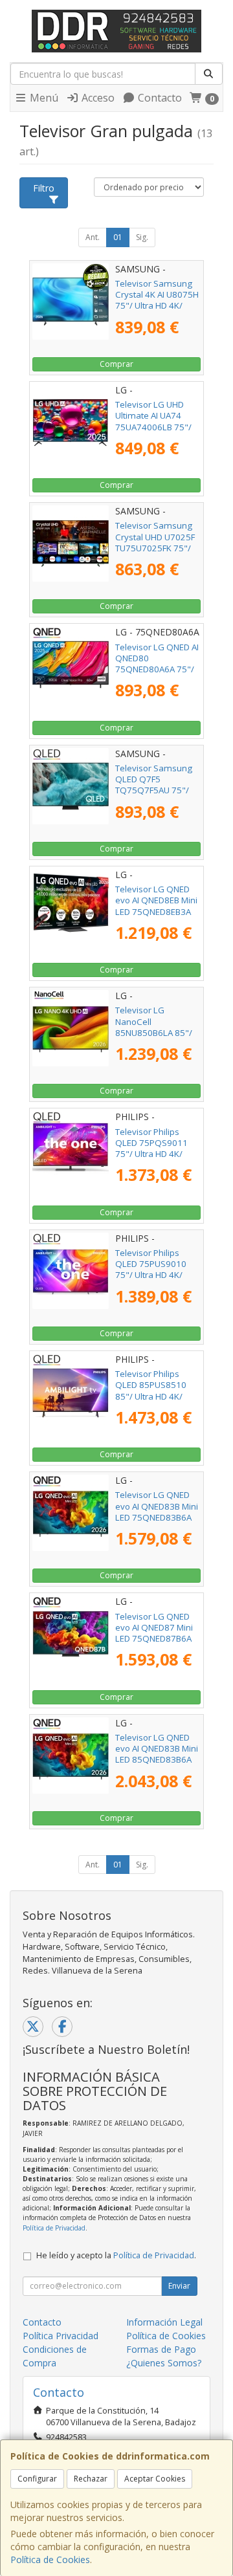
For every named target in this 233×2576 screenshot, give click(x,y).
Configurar (37, 2479)
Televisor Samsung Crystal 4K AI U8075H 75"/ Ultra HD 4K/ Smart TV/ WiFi (157, 300)
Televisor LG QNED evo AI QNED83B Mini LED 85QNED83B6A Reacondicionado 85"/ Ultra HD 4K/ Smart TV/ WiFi (157, 1765)
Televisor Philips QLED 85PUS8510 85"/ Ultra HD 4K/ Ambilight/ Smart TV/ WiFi (156, 1396)
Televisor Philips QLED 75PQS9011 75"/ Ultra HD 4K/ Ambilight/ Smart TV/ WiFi (156, 1154)
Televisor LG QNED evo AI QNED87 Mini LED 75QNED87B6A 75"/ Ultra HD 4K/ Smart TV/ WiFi (154, 1639)
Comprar (116, 364)
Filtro (44, 188)
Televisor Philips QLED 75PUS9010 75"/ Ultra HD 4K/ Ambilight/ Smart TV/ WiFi (156, 1275)
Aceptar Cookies (155, 2479)
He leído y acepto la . (116, 2255)
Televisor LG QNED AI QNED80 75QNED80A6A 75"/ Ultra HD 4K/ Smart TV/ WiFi (157, 669)
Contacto (159, 98)
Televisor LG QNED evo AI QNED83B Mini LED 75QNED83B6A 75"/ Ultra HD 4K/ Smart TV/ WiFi (157, 1517)
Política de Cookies (50, 2559)
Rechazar (91, 2479)
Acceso (97, 98)
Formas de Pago (161, 2349)
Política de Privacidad (54, 2228)
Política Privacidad (61, 2336)
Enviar (179, 2286)
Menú (43, 98)
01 (118, 237)
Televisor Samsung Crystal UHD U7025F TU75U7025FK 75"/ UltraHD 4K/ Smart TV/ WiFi (155, 548)
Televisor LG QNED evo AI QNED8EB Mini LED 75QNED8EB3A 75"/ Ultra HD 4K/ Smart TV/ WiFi (156, 911)
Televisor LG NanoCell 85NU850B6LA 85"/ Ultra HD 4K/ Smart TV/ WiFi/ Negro (154, 1032)
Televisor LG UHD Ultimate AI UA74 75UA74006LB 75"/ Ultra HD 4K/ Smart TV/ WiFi (153, 427)
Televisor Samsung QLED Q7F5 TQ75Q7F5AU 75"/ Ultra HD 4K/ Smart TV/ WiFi (154, 790)
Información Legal (164, 2322)
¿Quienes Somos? (164, 2363)
